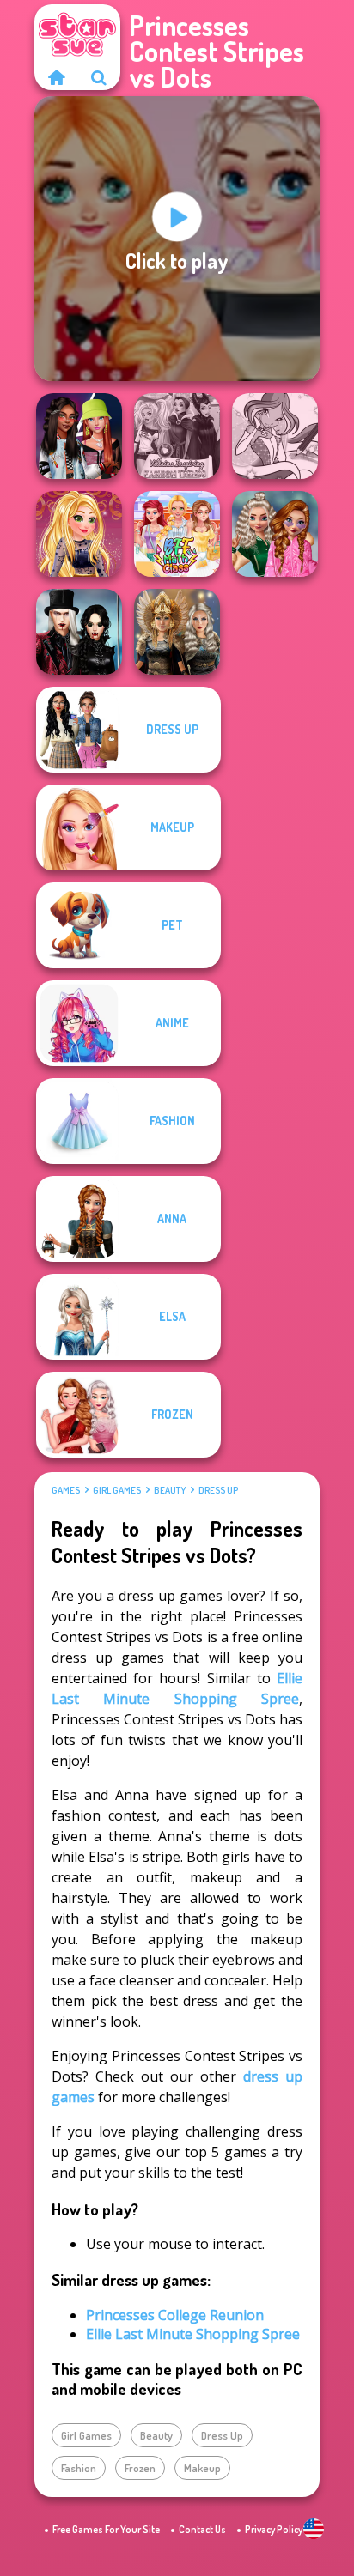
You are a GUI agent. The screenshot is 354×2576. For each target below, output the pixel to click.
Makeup (202, 2468)
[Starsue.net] (56, 77)
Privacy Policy (274, 2529)
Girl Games (117, 1490)
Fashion (79, 2468)
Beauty (170, 1490)
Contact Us (202, 2529)
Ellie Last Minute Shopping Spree (193, 2334)
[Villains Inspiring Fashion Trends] (177, 436)
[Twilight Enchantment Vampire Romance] (79, 632)
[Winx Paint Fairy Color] (275, 436)
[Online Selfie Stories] (79, 534)
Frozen (140, 2468)
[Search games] (99, 77)
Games (66, 1490)
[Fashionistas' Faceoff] (79, 436)
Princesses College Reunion (175, 2315)
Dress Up (218, 1490)
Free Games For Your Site (106, 2529)
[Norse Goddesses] (177, 632)
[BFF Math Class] (177, 534)
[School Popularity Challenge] (275, 534)
